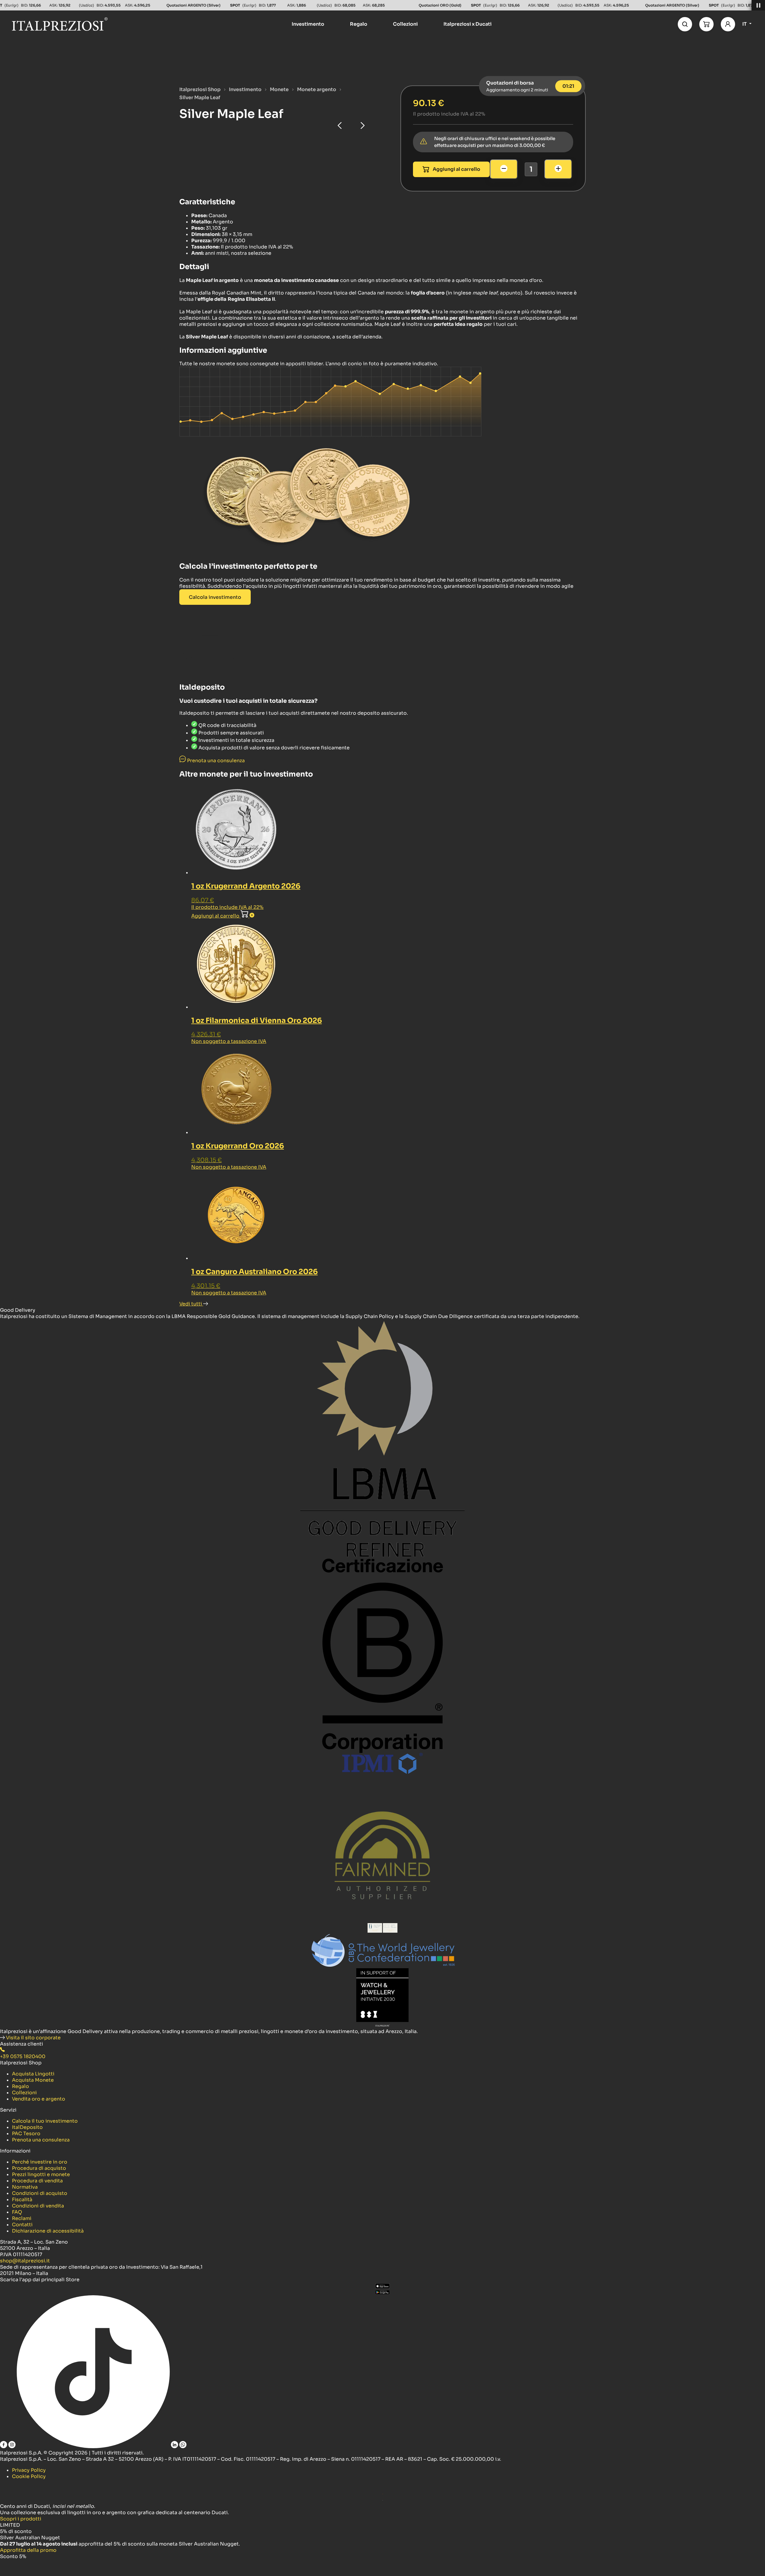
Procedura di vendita (37, 2181)
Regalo (20, 2086)
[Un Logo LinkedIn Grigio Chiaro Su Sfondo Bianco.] (175, 2447)
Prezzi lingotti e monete (41, 2174)
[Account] (728, 24)
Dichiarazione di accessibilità (48, 2231)
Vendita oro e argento (39, 2099)
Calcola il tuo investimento (45, 2121)
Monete (279, 89)
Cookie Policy (29, 2476)
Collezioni (24, 2093)
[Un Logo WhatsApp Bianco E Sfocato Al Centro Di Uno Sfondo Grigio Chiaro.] (183, 2447)
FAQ (17, 2212)
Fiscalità (22, 2200)
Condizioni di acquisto (40, 2193)
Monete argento (317, 89)
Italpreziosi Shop (200, 89)
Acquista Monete (33, 2080)
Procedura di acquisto (39, 2168)
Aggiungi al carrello (456, 169)
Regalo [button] (359, 24)
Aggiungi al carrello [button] (216, 916)
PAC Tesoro (26, 2134)
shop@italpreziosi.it (25, 2261)
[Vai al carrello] (706, 24)
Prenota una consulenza (41, 2140)
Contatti (22, 2225)
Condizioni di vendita (38, 2206)
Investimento (245, 89)
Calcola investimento (215, 597)
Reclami (22, 2218)
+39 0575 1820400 (23, 2056)
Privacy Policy (29, 2470)
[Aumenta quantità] (558, 169)
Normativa (25, 2187)
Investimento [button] (308, 24)
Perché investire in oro (40, 2162)
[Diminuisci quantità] (504, 169)
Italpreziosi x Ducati (468, 24)
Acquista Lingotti (33, 2074)
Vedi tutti (191, 1304)
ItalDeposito (27, 2127)
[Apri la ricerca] (685, 24)
